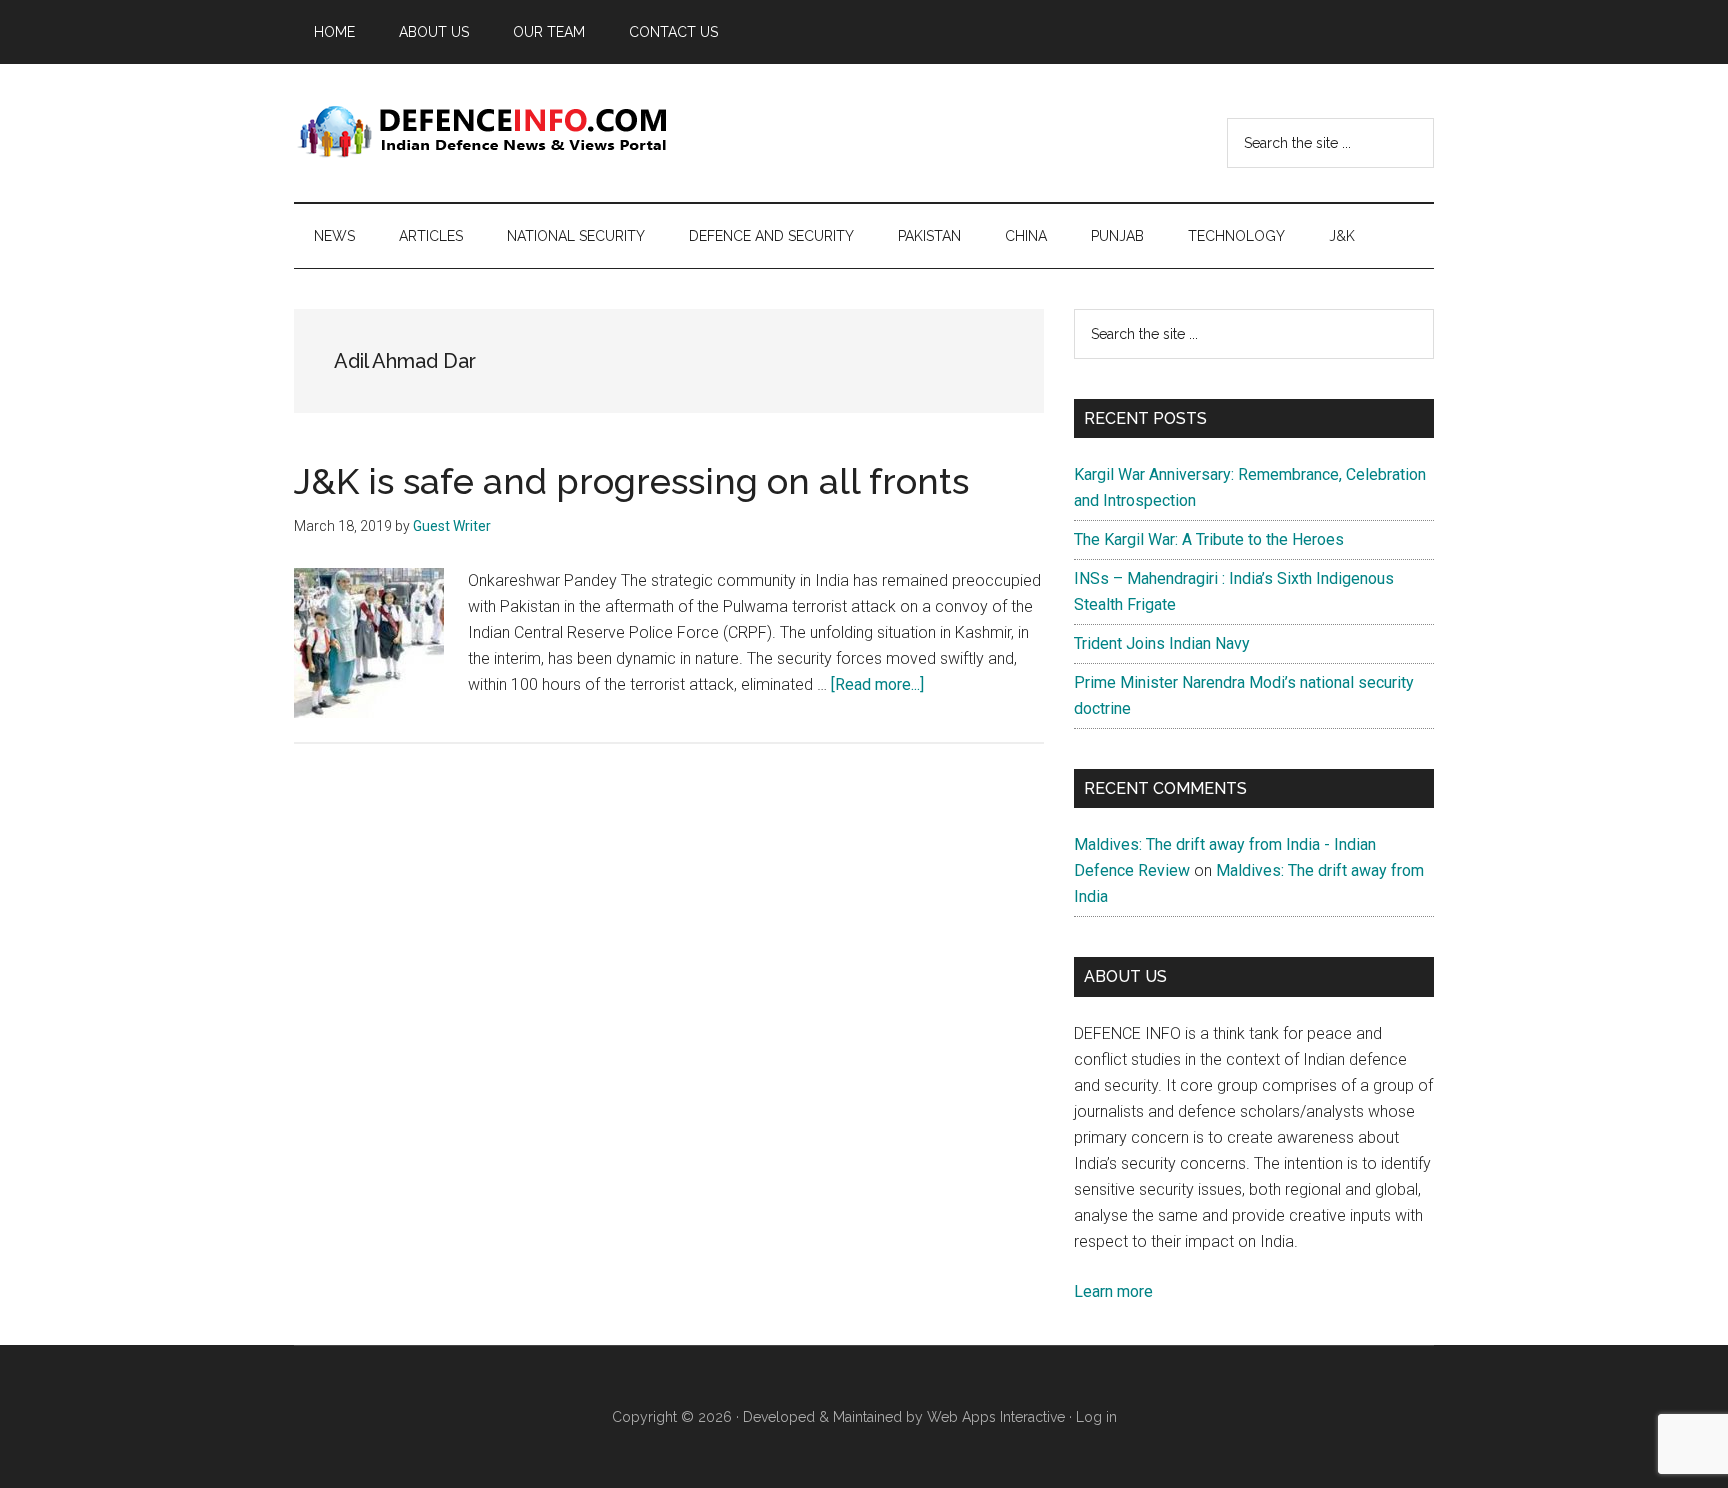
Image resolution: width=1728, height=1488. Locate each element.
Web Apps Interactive (996, 1417)
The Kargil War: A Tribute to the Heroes (1209, 539)
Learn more (1113, 1291)
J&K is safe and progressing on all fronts (631, 481)
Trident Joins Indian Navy (1162, 643)
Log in (1096, 1417)
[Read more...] (877, 684)
